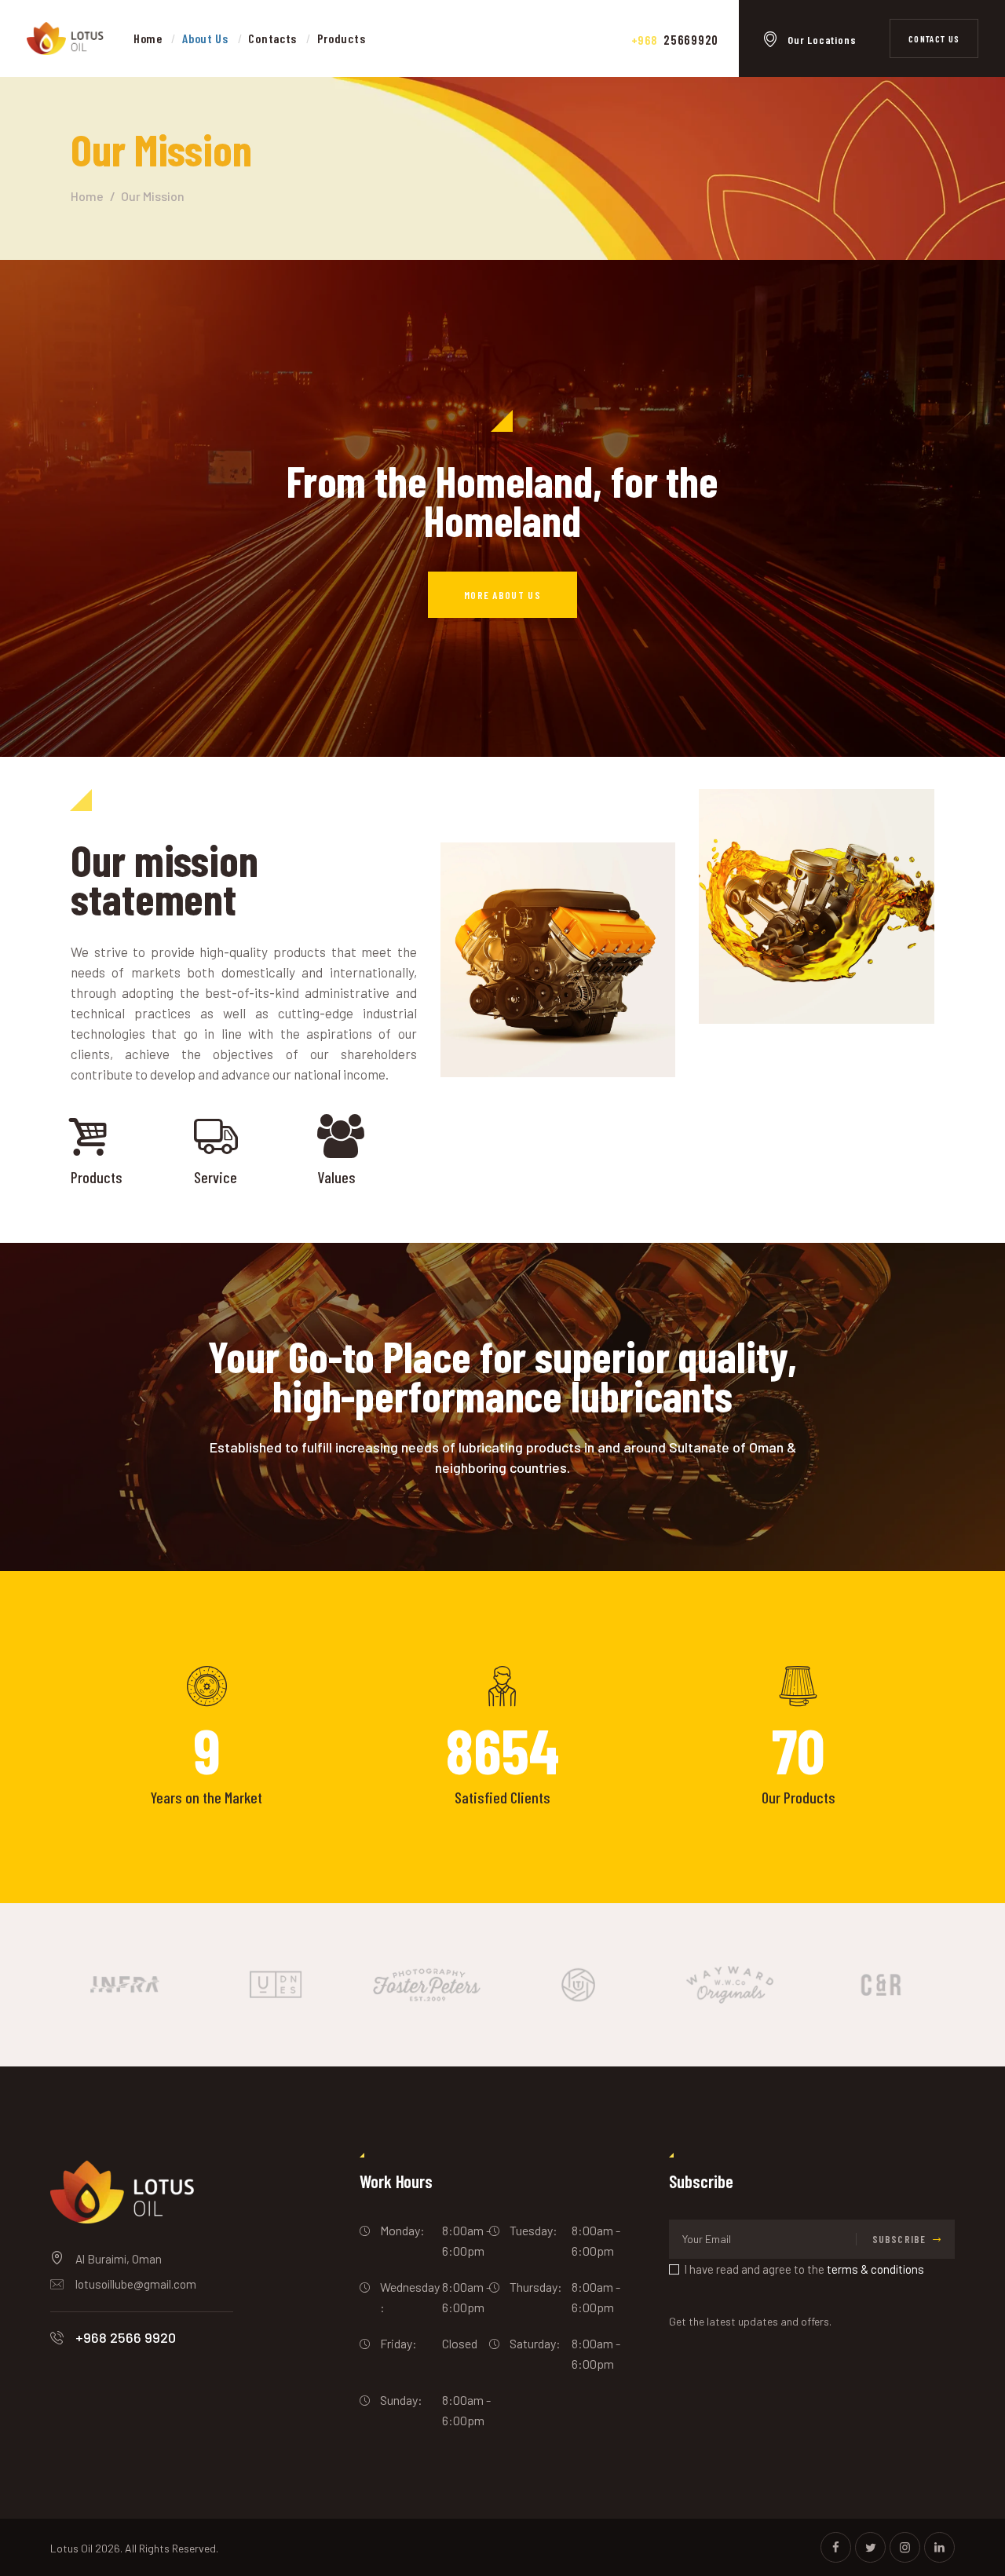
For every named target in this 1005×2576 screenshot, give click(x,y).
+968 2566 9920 (126, 2337)
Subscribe (899, 2239)
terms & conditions (875, 2269)
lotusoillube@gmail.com (136, 2284)
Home (87, 196)
